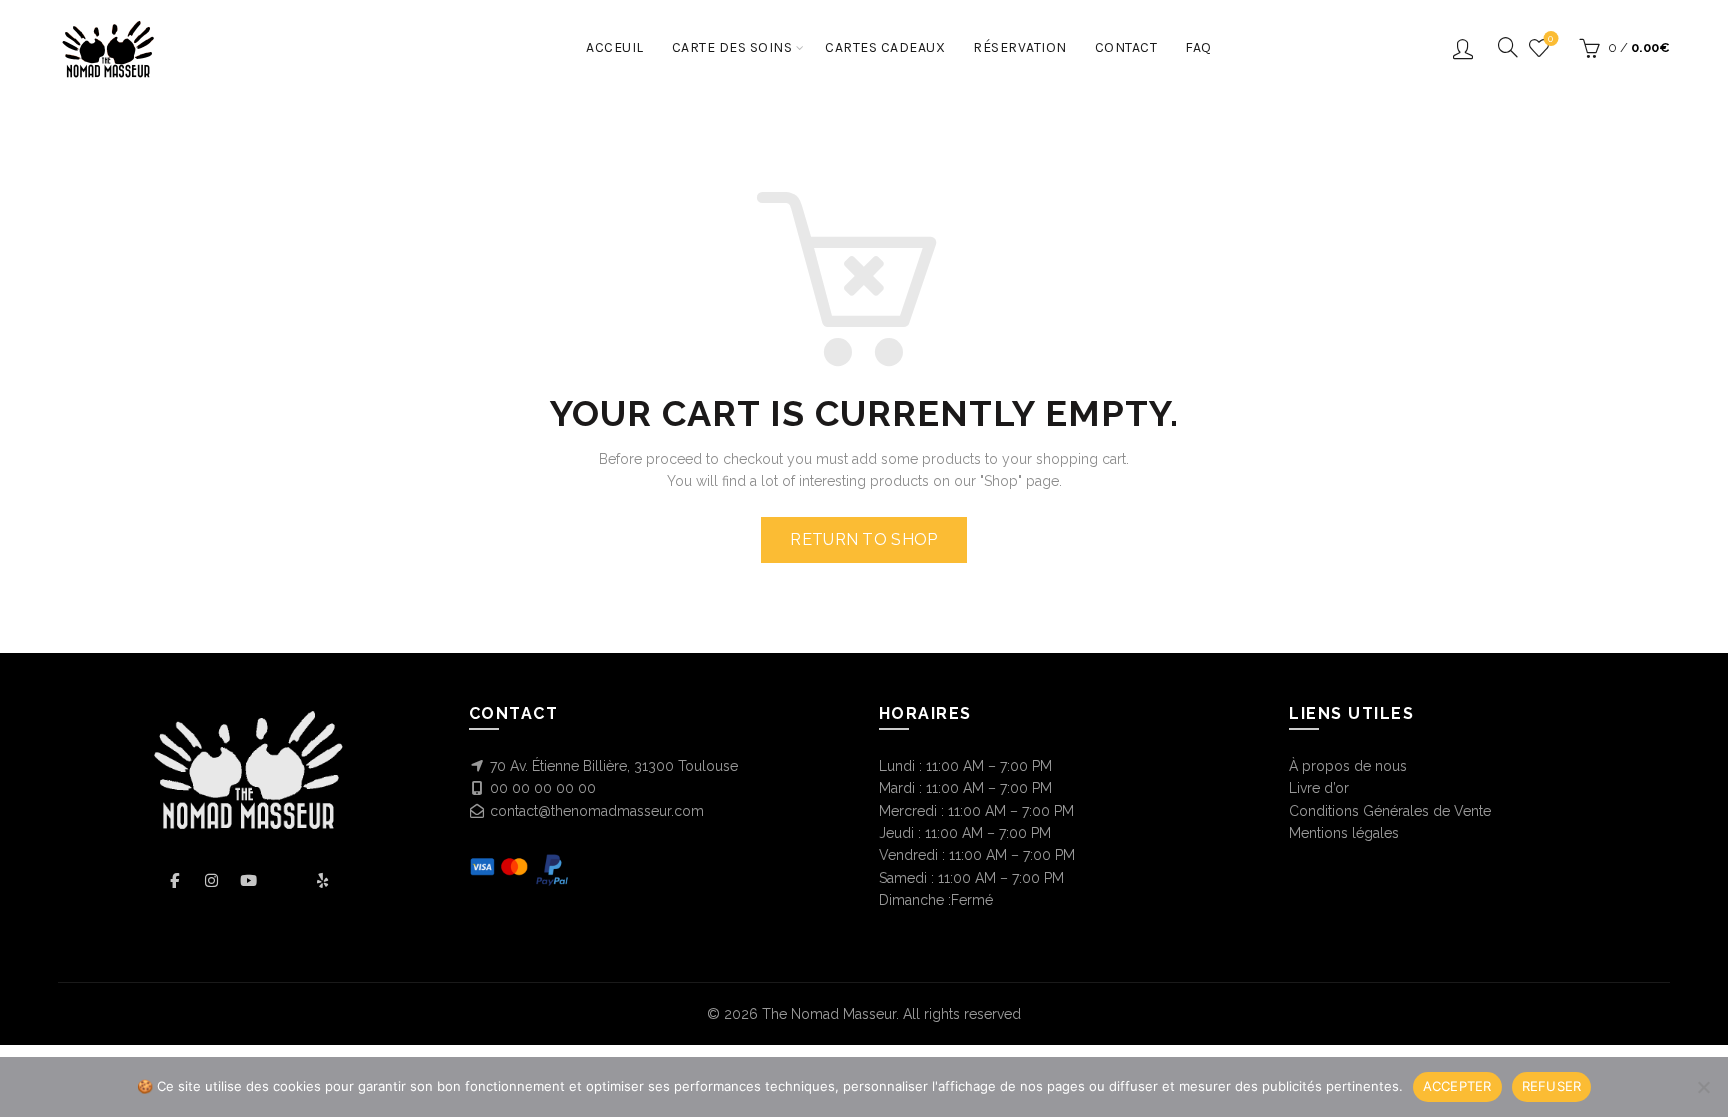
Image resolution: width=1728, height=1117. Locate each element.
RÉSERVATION (1020, 47)
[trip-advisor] (285, 880)
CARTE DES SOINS (732, 47)
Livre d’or (1319, 788)
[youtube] (248, 880)
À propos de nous (1348, 766)
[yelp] (322, 880)
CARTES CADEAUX (885, 47)
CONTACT (1126, 47)
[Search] (1501, 47)
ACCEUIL (615, 47)
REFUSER (1552, 1086)
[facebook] (174, 880)
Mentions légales (1344, 833)
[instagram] (211, 880)
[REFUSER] (1703, 1087)
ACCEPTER (1457, 1086)
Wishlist (1550, 38)
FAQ (1198, 47)
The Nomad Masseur (829, 1014)
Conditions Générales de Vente (1390, 811)
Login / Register (1463, 48)
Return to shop (863, 539)
